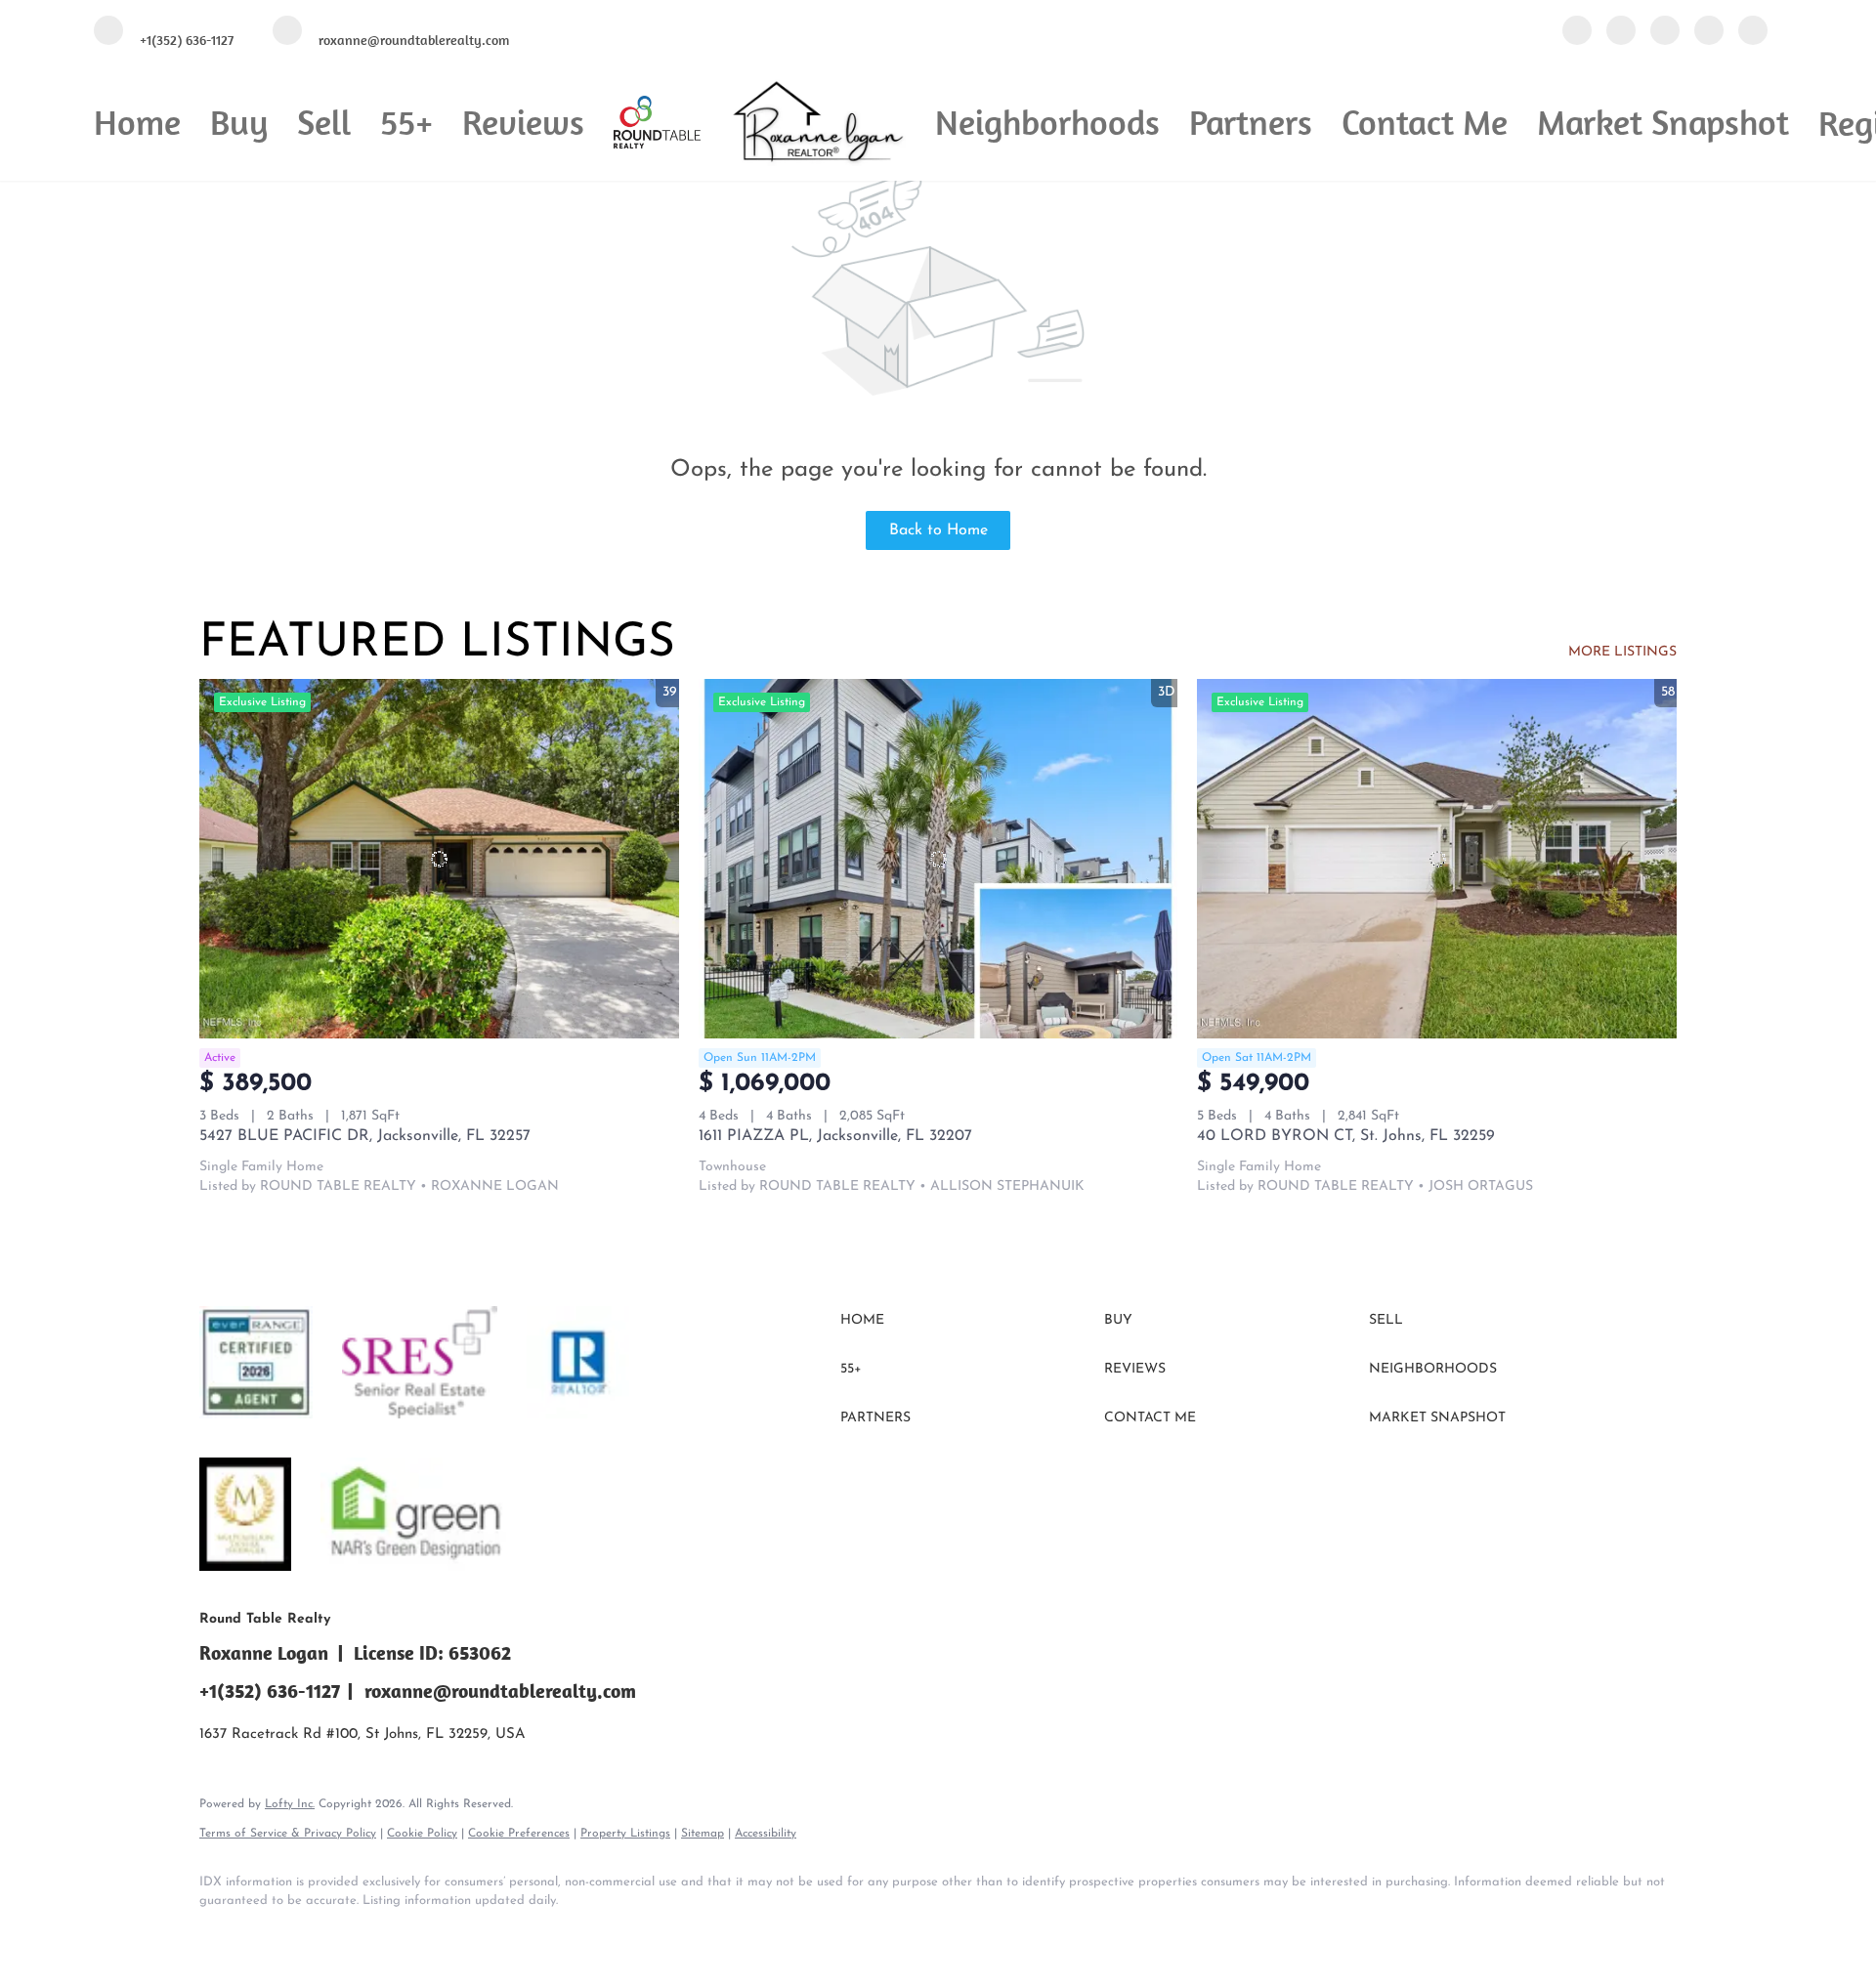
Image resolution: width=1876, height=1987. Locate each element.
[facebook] (1577, 32)
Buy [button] (239, 122)
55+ (406, 122)
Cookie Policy (422, 1834)
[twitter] (1665, 32)
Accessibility (766, 1834)
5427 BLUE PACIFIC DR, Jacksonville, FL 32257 (365, 1136)
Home (137, 122)
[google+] (1753, 32)
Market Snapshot (1663, 122)
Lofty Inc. (290, 1804)
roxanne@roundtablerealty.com (500, 1691)
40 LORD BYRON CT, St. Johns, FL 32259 (1346, 1136)
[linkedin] (1621, 32)
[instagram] (1709, 32)
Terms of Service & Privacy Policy (288, 1834)
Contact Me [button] (1425, 122)
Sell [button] (324, 122)
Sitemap (703, 1834)
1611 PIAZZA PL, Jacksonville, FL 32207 (835, 1136)
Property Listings (625, 1834)
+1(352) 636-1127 (270, 1691)
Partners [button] (1251, 122)
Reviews (523, 122)
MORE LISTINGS (1622, 652)
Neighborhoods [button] (1047, 122)
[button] (967, 1321)
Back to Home (938, 530)
